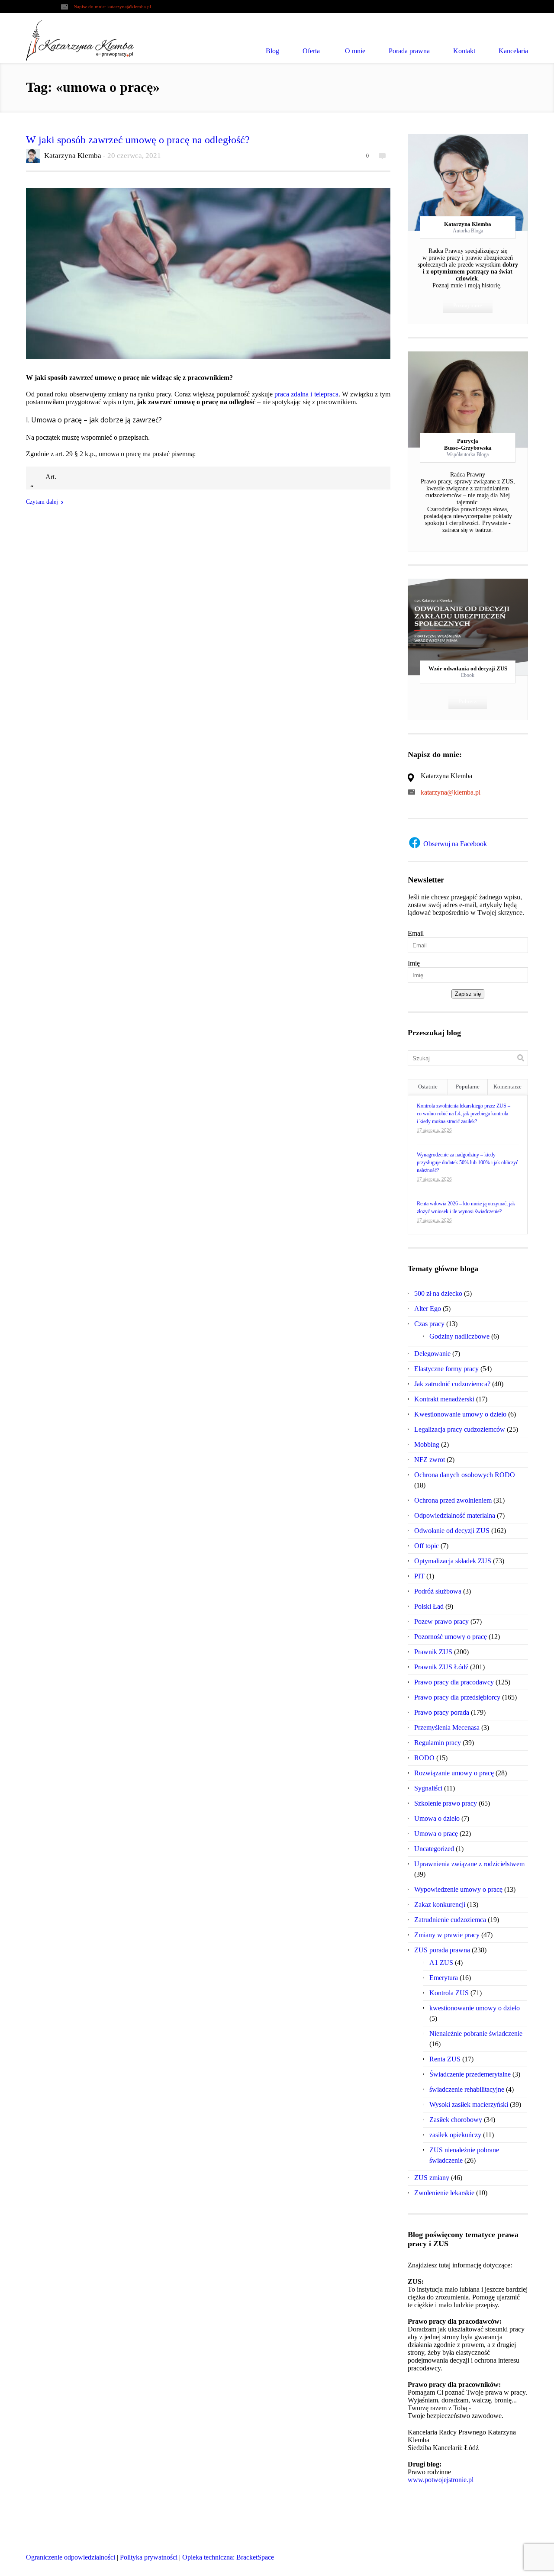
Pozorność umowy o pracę (451, 1637)
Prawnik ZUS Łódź (441, 1667)
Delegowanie (432, 1354)
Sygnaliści (428, 1788)
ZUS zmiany (432, 2178)
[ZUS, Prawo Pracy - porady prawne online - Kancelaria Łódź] (80, 40)
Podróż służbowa (438, 1591)
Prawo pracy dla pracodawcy (454, 1682)
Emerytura (444, 1978)
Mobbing (427, 1444)
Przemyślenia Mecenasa (447, 1728)
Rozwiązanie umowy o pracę (454, 1773)
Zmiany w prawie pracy (447, 1935)
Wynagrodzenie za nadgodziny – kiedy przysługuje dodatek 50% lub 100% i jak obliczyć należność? (467, 1162)
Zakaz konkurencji (440, 1905)
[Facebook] (468, 183)
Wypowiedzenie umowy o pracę (458, 1889)
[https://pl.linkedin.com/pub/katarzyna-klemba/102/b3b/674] (521, 2560)
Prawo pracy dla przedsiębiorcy (457, 1697)
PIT (419, 1576)
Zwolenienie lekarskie (444, 2193)
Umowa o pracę (436, 1834)
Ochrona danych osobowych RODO (465, 1475)
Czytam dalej (42, 502)
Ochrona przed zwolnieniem (453, 1500)
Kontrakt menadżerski (444, 1399)
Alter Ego (428, 1309)
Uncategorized (434, 1849)
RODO (424, 1758)
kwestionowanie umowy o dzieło (475, 2008)
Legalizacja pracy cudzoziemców (460, 1429)
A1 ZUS (441, 1963)
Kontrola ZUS (449, 1993)
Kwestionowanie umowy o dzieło (460, 1414)
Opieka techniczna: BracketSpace (228, 2557)
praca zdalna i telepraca (306, 394)
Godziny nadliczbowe (459, 1336)
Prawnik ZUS (433, 1652)
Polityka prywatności (149, 2557)
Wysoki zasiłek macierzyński (469, 2104)
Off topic (427, 1546)
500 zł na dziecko (438, 1293)
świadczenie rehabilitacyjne (467, 2089)
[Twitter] (452, 183)
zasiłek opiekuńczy (455, 2135)
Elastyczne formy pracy (446, 1369)
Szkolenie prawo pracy (446, 1803)
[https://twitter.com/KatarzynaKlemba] (504, 2560)
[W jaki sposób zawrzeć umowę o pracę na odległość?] (208, 274)
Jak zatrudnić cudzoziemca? (452, 1384)
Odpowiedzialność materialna (455, 1515)
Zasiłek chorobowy (456, 2120)
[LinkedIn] (483, 183)
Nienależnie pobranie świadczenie (476, 2033)
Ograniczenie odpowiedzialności (71, 2557)
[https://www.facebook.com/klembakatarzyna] (488, 2560)
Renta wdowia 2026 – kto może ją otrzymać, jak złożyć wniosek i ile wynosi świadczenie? (466, 1207)
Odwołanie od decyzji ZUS (452, 1531)
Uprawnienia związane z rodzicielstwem (469, 1864)
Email (416, 933)
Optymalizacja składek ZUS (453, 1561)
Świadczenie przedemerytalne (470, 2074)
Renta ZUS (445, 2059)
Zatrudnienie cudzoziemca (450, 1920)
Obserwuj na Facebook (454, 844)
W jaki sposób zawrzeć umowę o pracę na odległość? (138, 140)
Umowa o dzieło (437, 1818)
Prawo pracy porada (442, 1712)
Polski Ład (429, 1606)
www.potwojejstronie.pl (441, 2480)
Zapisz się (468, 994)
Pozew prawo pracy (441, 1621)
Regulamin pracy (438, 1743)
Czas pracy (429, 1324)
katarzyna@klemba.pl (129, 6)
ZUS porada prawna (442, 1950)
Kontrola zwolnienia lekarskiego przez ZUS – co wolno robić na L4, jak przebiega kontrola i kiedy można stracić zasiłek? (464, 1114)
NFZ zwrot (430, 1460)
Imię (414, 963)
